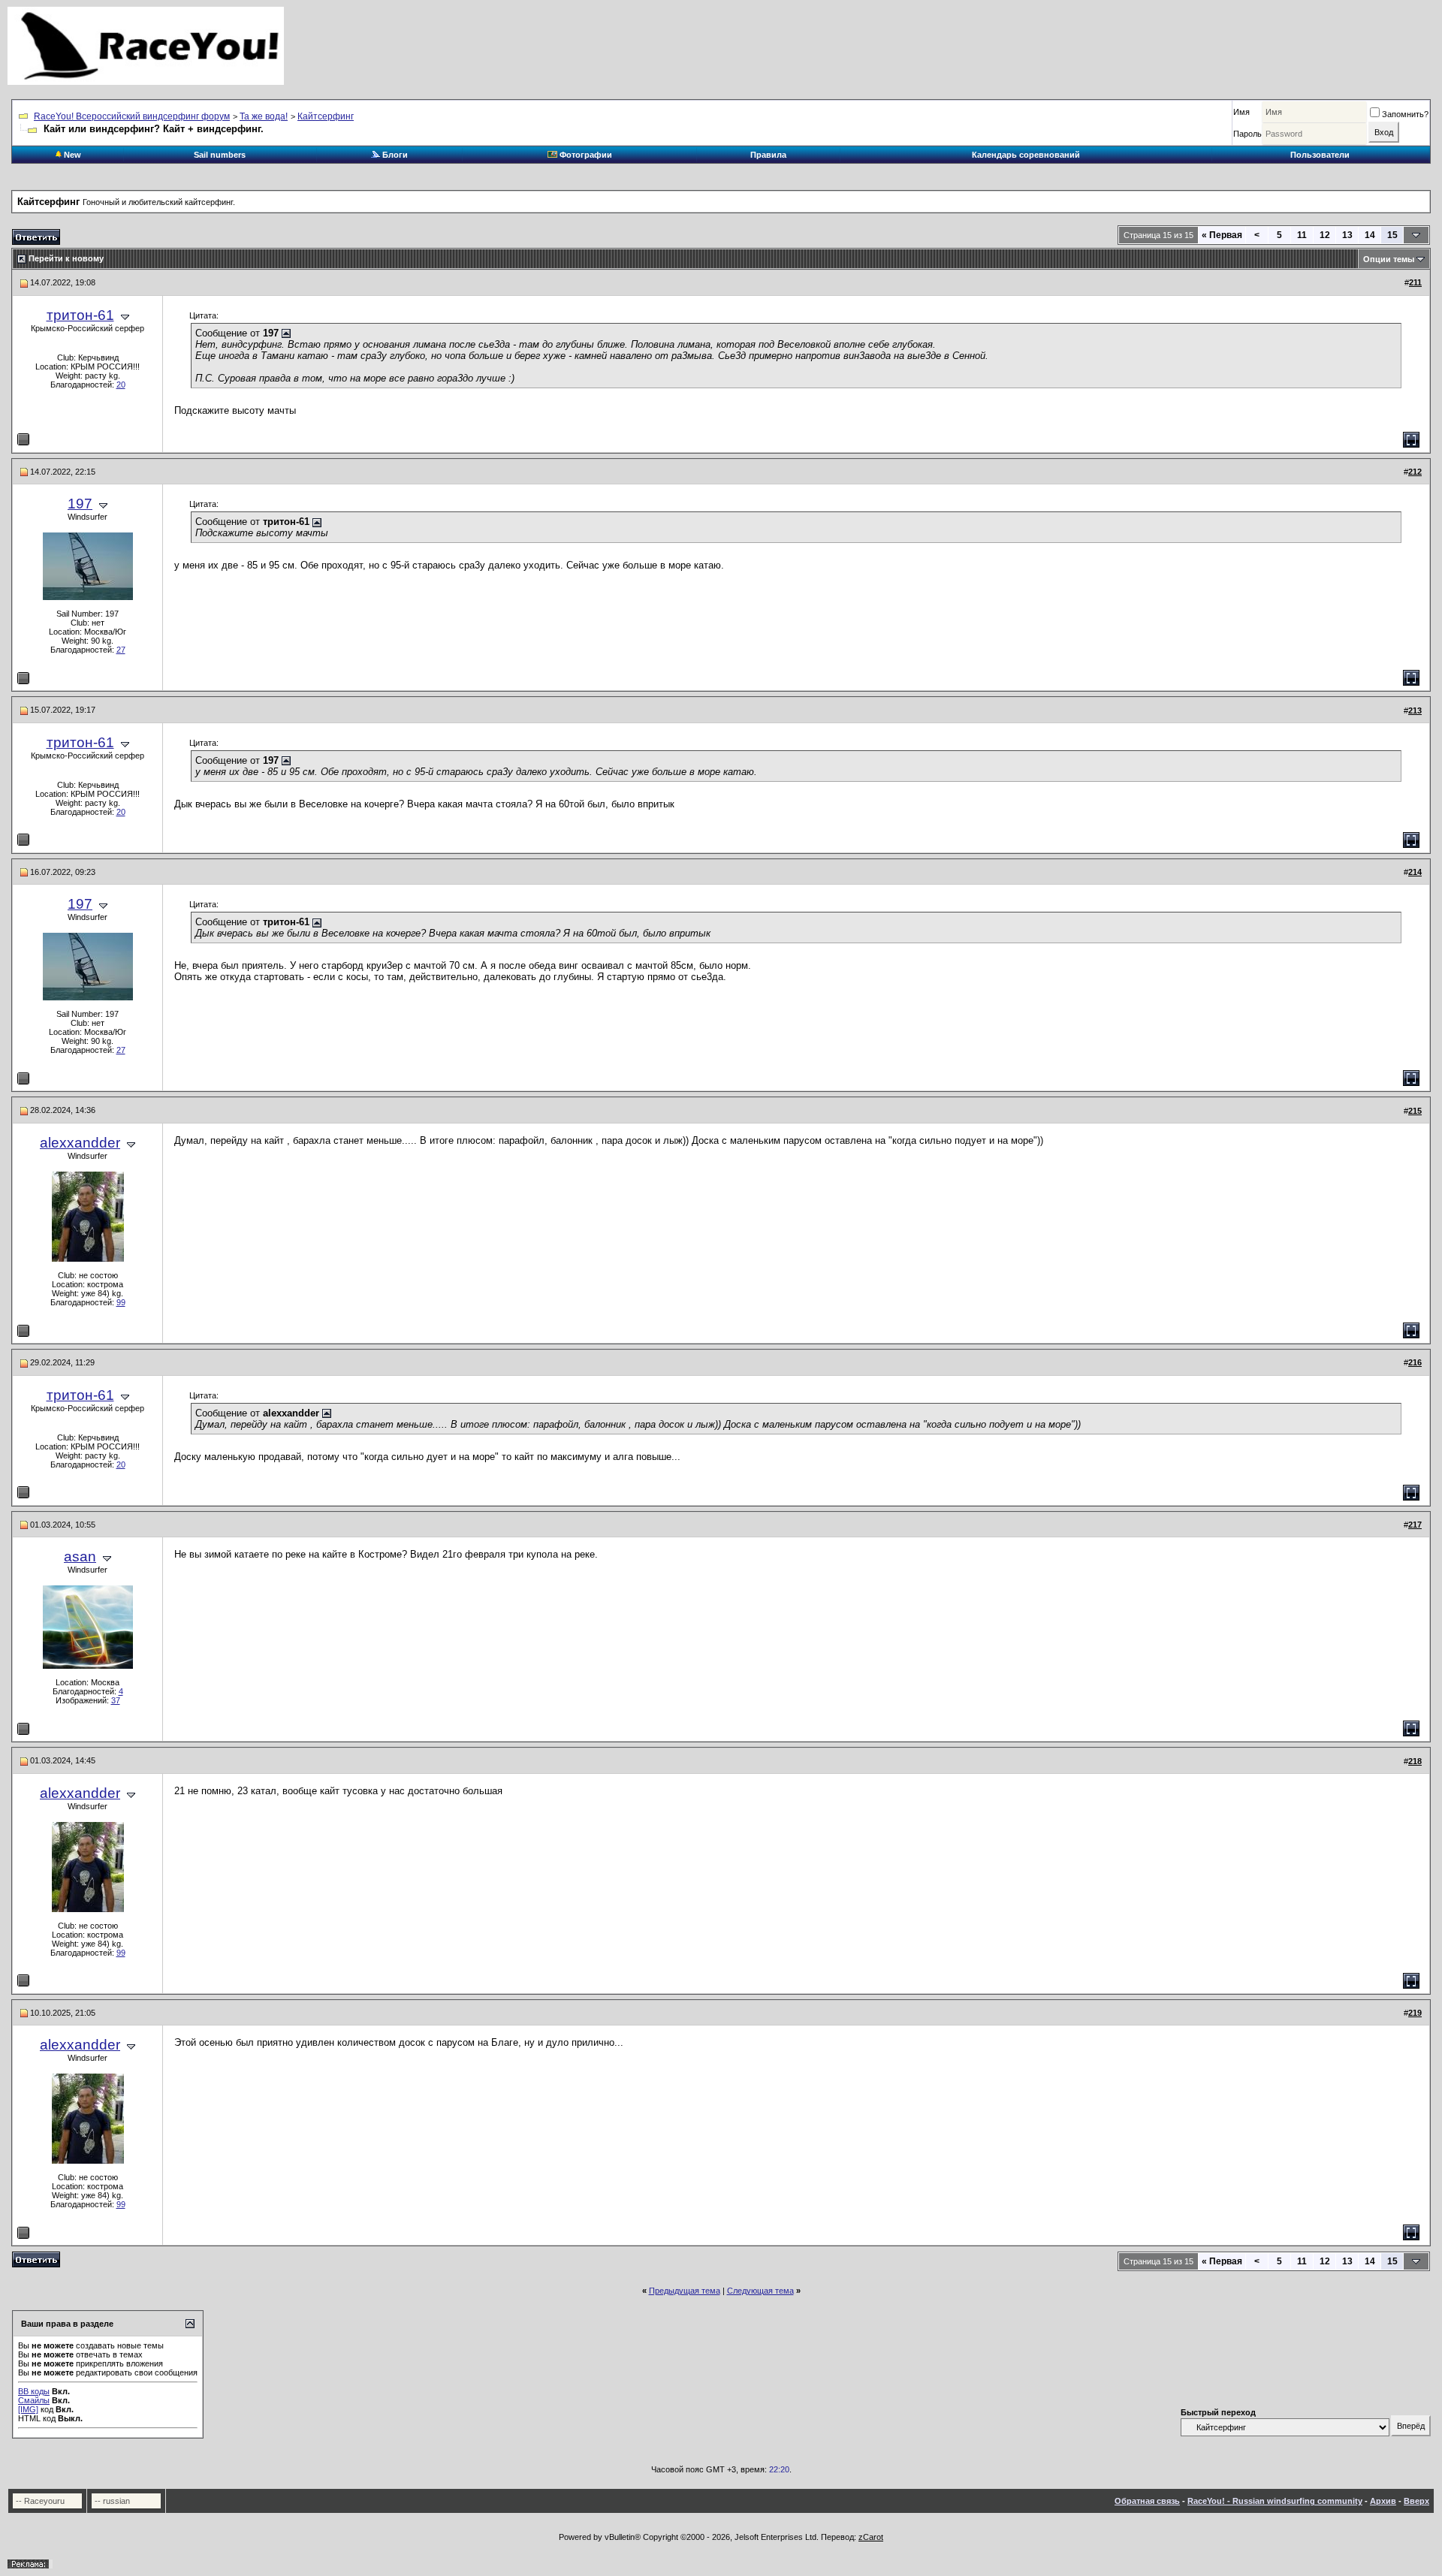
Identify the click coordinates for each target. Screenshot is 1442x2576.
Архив (1383, 2501)
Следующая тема (760, 2291)
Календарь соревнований (1026, 155)
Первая (1222, 235)
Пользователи (1320, 155)
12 (1325, 235)
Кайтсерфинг (326, 116)
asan (80, 1556)
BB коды (34, 2391)
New (71, 155)
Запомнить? (1405, 114)
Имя (1241, 112)
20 (121, 385)
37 (116, 1700)
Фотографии (585, 155)
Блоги (394, 155)
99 (121, 1302)
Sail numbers (220, 155)
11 (1302, 235)
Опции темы (1389, 259)
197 (80, 504)
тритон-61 (80, 315)
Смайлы (34, 2400)
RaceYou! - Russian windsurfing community (1275, 2501)
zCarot (871, 2537)
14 (1370, 235)
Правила (768, 155)
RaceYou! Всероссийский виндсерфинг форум (132, 116)
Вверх (1416, 2501)
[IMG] (28, 2409)
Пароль (1247, 134)
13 (1347, 235)
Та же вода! (264, 116)
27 (121, 650)
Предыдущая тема (685, 2291)
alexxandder (80, 1143)
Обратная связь (1147, 2501)
